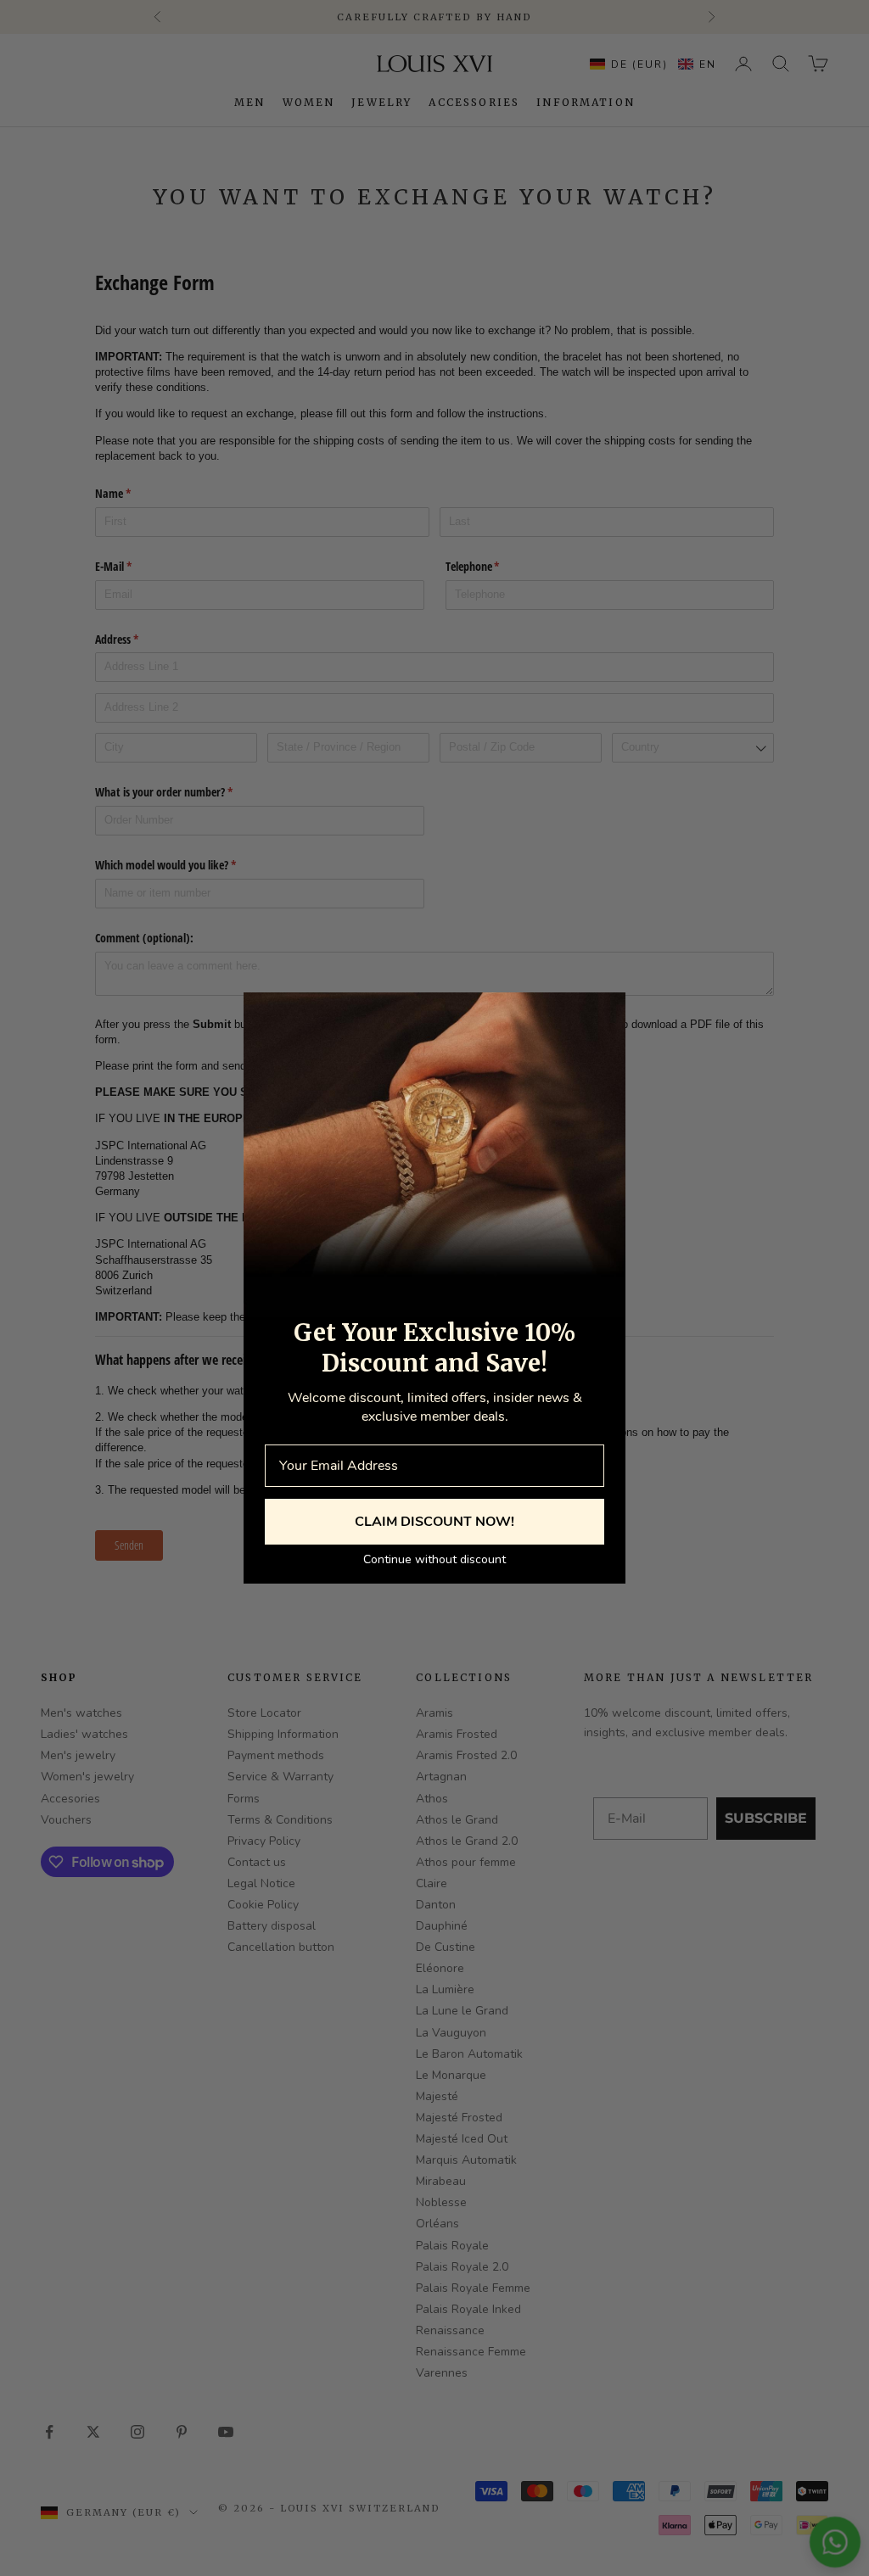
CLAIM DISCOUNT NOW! (434, 1522)
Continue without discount (434, 1559)
